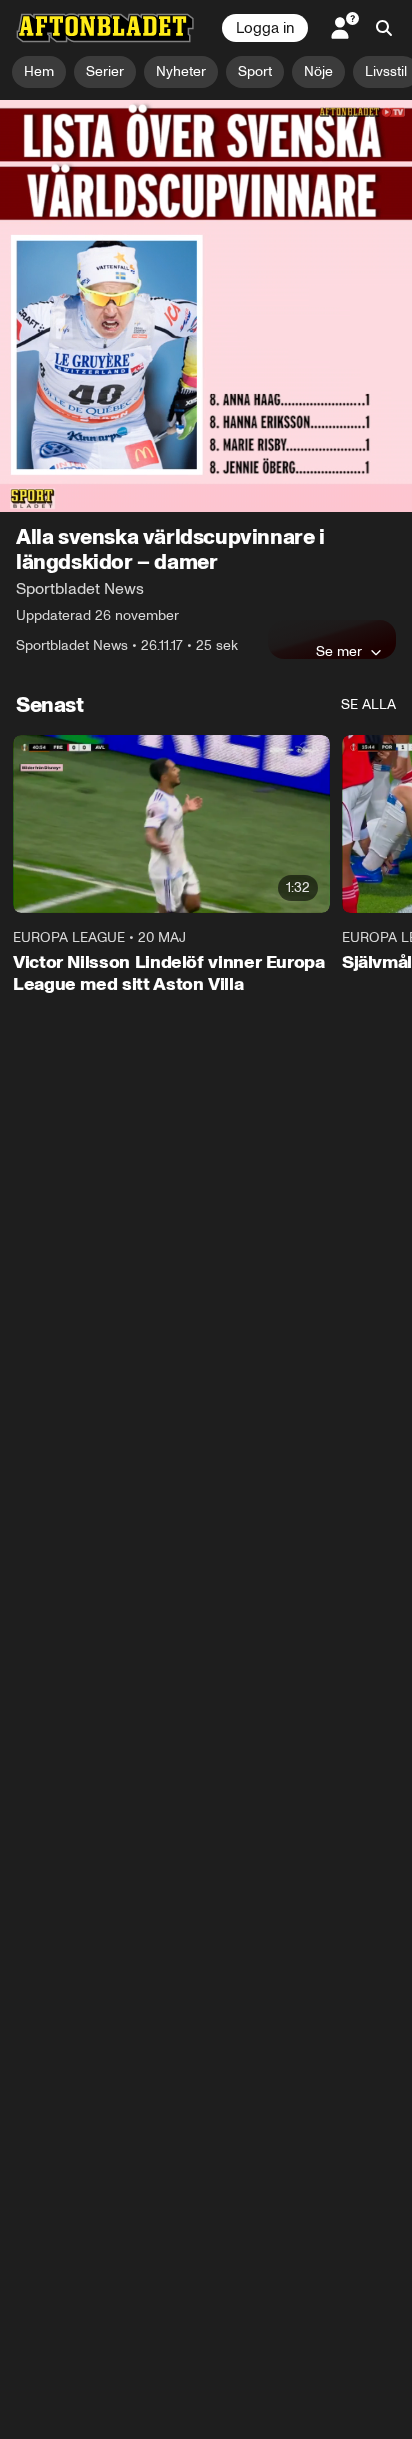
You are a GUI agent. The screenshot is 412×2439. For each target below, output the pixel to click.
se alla (368, 523)
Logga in (265, 28)
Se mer (339, 470)
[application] (206, 216)
